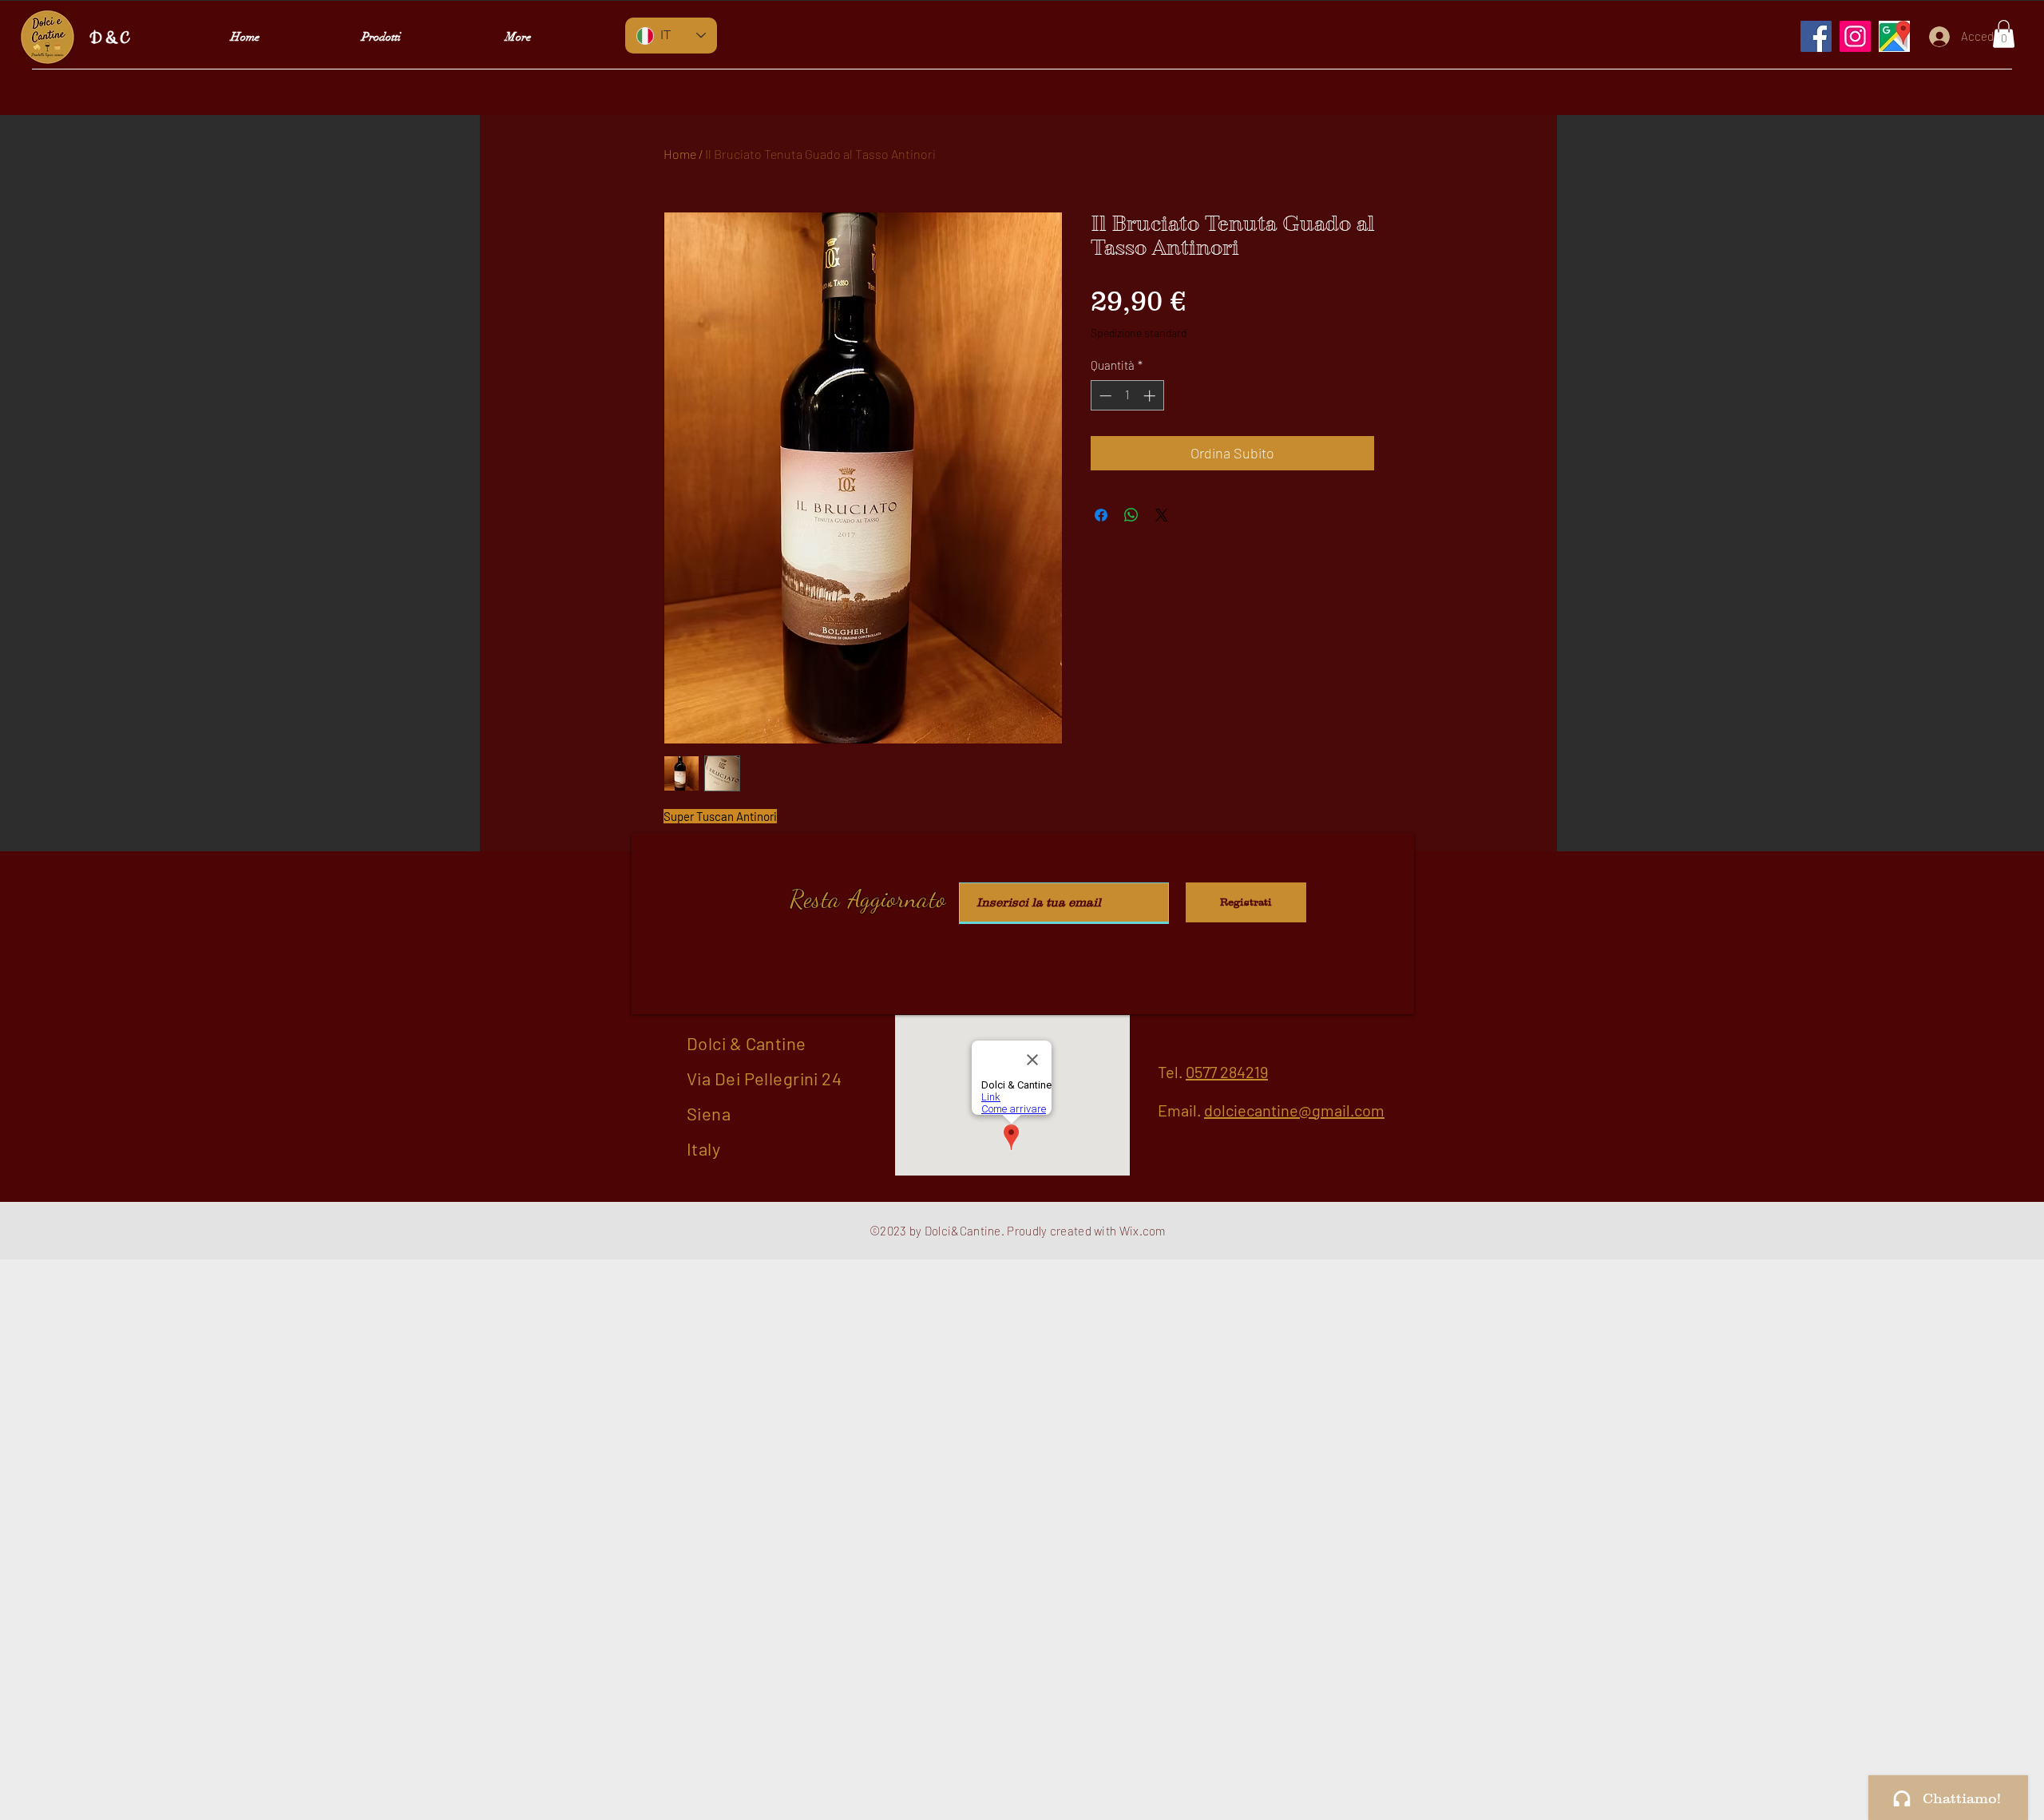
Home (680, 154)
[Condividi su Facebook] (1101, 515)
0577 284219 (1227, 1072)
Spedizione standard (1139, 333)
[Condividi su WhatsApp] (1131, 515)
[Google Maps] (1894, 36)
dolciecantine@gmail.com (1294, 1110)
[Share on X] (1162, 515)
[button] (2004, 34)
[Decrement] (1104, 396)
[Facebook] (1816, 36)
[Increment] (1151, 396)
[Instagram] (1855, 36)
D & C (109, 39)
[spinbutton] (1127, 396)
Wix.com (1143, 1231)
